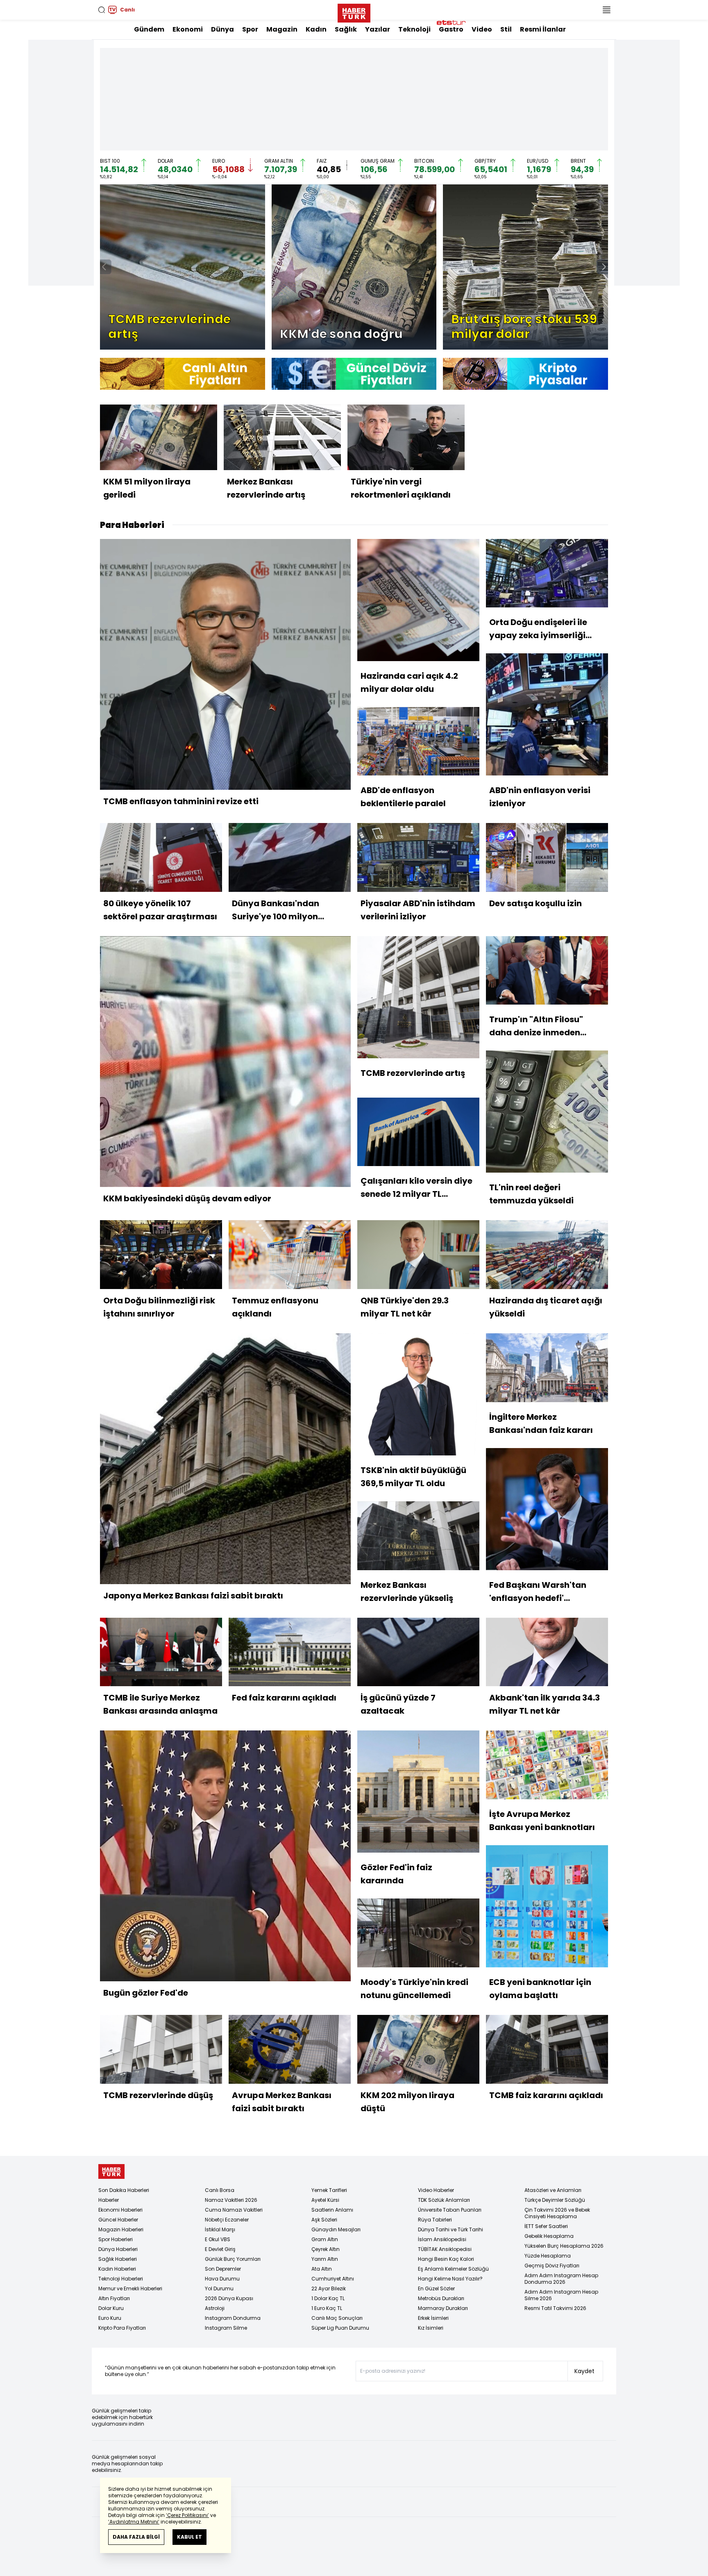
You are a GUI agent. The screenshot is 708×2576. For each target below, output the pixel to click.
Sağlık (346, 29)
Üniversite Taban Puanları (450, 2210)
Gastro (451, 29)
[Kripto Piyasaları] (525, 374)
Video (482, 29)
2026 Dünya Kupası (229, 2298)
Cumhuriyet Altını (333, 2279)
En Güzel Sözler (436, 2288)
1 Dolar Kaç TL (328, 2298)
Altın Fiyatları (114, 2298)
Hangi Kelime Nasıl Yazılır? (450, 2279)
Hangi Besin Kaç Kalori (446, 2259)
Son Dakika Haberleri (124, 2190)
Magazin (282, 29)
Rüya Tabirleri (435, 2220)
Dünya (222, 29)
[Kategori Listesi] (606, 10)
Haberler (109, 2200)
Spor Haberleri (116, 2239)
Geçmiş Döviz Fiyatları (552, 2266)
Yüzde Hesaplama (548, 2256)
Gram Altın (325, 2239)
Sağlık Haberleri (118, 2259)
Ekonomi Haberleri (120, 2210)
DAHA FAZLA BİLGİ (136, 2537)
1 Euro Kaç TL (327, 2308)
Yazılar (378, 29)
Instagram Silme (226, 2328)
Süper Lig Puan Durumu (340, 2328)
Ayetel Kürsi (325, 2200)
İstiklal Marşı (220, 2229)
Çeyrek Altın (326, 2249)
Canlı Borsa (220, 2190)
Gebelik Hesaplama (549, 2236)
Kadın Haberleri (117, 2269)
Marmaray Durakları (443, 2308)
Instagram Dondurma (233, 2318)
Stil (506, 29)
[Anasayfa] (111, 2172)
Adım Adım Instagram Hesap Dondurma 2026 (561, 2279)
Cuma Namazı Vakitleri (234, 2210)
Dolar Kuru (111, 2308)
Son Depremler (223, 2269)
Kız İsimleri (431, 2328)
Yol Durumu (219, 2288)
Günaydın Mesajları (336, 2229)
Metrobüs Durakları (441, 2298)
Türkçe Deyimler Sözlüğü (555, 2200)
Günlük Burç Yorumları (233, 2259)
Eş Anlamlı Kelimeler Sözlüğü (453, 2269)
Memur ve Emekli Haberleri (130, 2288)
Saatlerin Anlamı (332, 2210)
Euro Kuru (110, 2318)
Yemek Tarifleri (329, 2190)
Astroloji (215, 2308)
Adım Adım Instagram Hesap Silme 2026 (561, 2295)
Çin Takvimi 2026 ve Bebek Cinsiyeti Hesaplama (557, 2213)
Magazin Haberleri (121, 2229)
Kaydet (584, 2371)
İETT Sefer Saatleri (546, 2226)
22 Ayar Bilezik (329, 2288)
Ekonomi (188, 29)
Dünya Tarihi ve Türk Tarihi (450, 2229)
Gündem (149, 29)
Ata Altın (322, 2269)
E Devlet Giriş (220, 2249)
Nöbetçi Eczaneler (227, 2220)
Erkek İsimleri (433, 2318)
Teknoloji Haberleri (121, 2279)
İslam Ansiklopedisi (442, 2239)
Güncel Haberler (118, 2220)
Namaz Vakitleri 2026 (231, 2200)
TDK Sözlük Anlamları (444, 2200)
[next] (604, 267)
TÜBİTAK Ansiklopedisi (445, 2249)
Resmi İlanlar (543, 29)
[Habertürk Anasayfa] (354, 11)
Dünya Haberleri (118, 2249)
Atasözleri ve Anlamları (553, 2190)
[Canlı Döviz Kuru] (354, 374)
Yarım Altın (325, 2259)
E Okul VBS (218, 2239)
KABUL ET (189, 2537)
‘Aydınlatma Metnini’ (134, 2522)
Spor (250, 29)
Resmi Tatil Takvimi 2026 (555, 2308)
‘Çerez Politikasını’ (187, 2515)
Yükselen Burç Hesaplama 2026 (564, 2246)
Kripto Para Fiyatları (122, 2328)
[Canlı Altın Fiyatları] (183, 374)
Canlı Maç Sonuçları (337, 2318)
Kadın (316, 29)
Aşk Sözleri (324, 2220)
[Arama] (102, 10)
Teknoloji (414, 29)
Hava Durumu (222, 2279)
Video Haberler (436, 2190)
